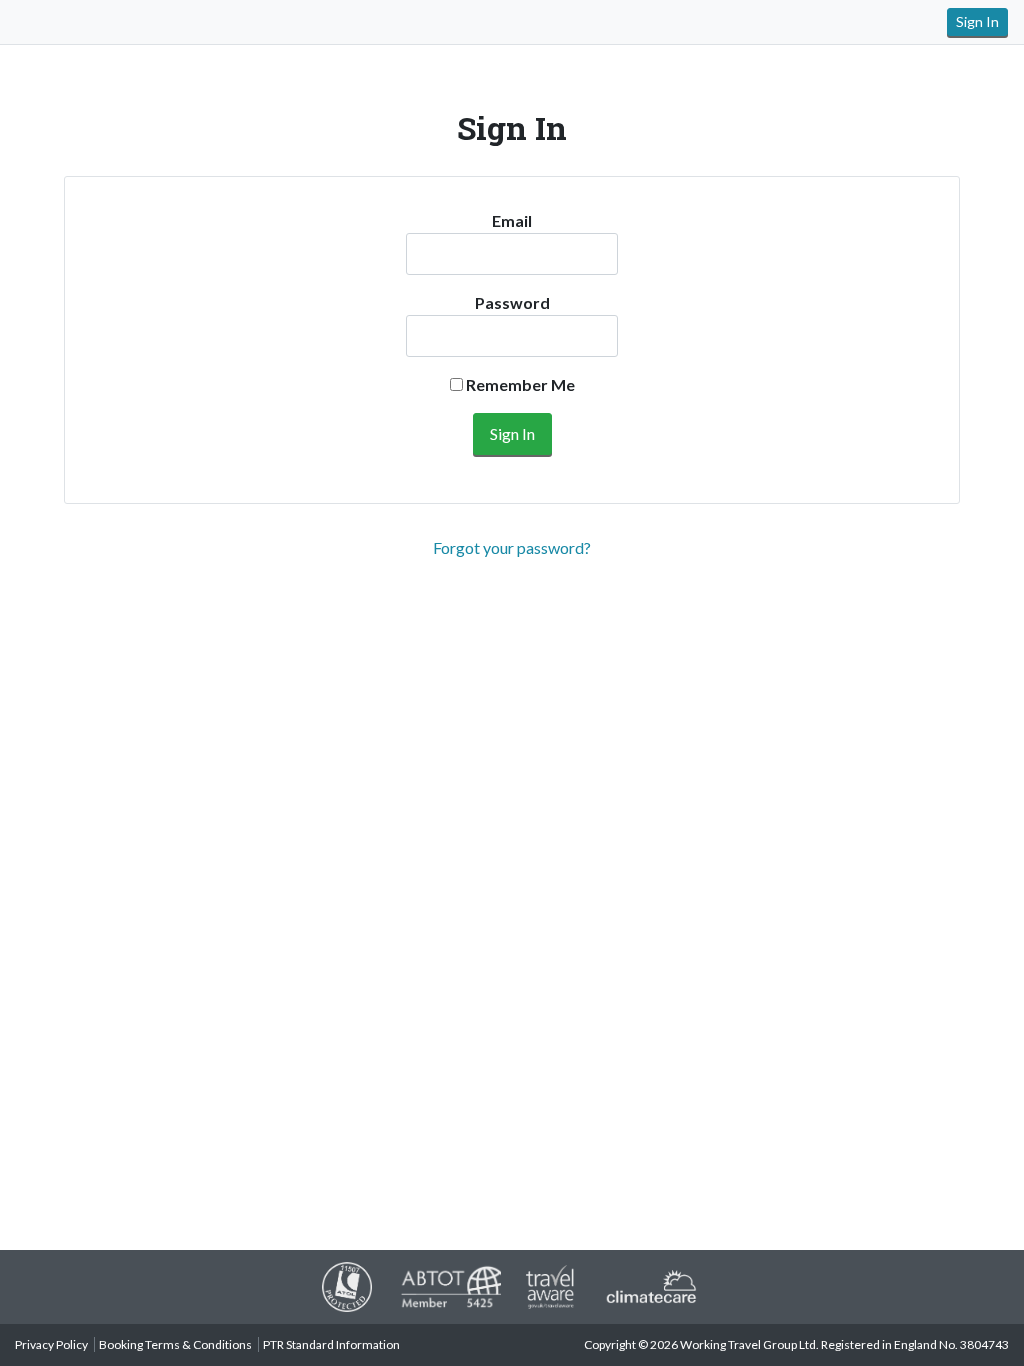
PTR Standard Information (331, 1344)
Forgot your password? (512, 547)
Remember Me (519, 384)
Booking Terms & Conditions (175, 1344)
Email (512, 220)
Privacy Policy (51, 1344)
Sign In (977, 21)
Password (512, 302)
